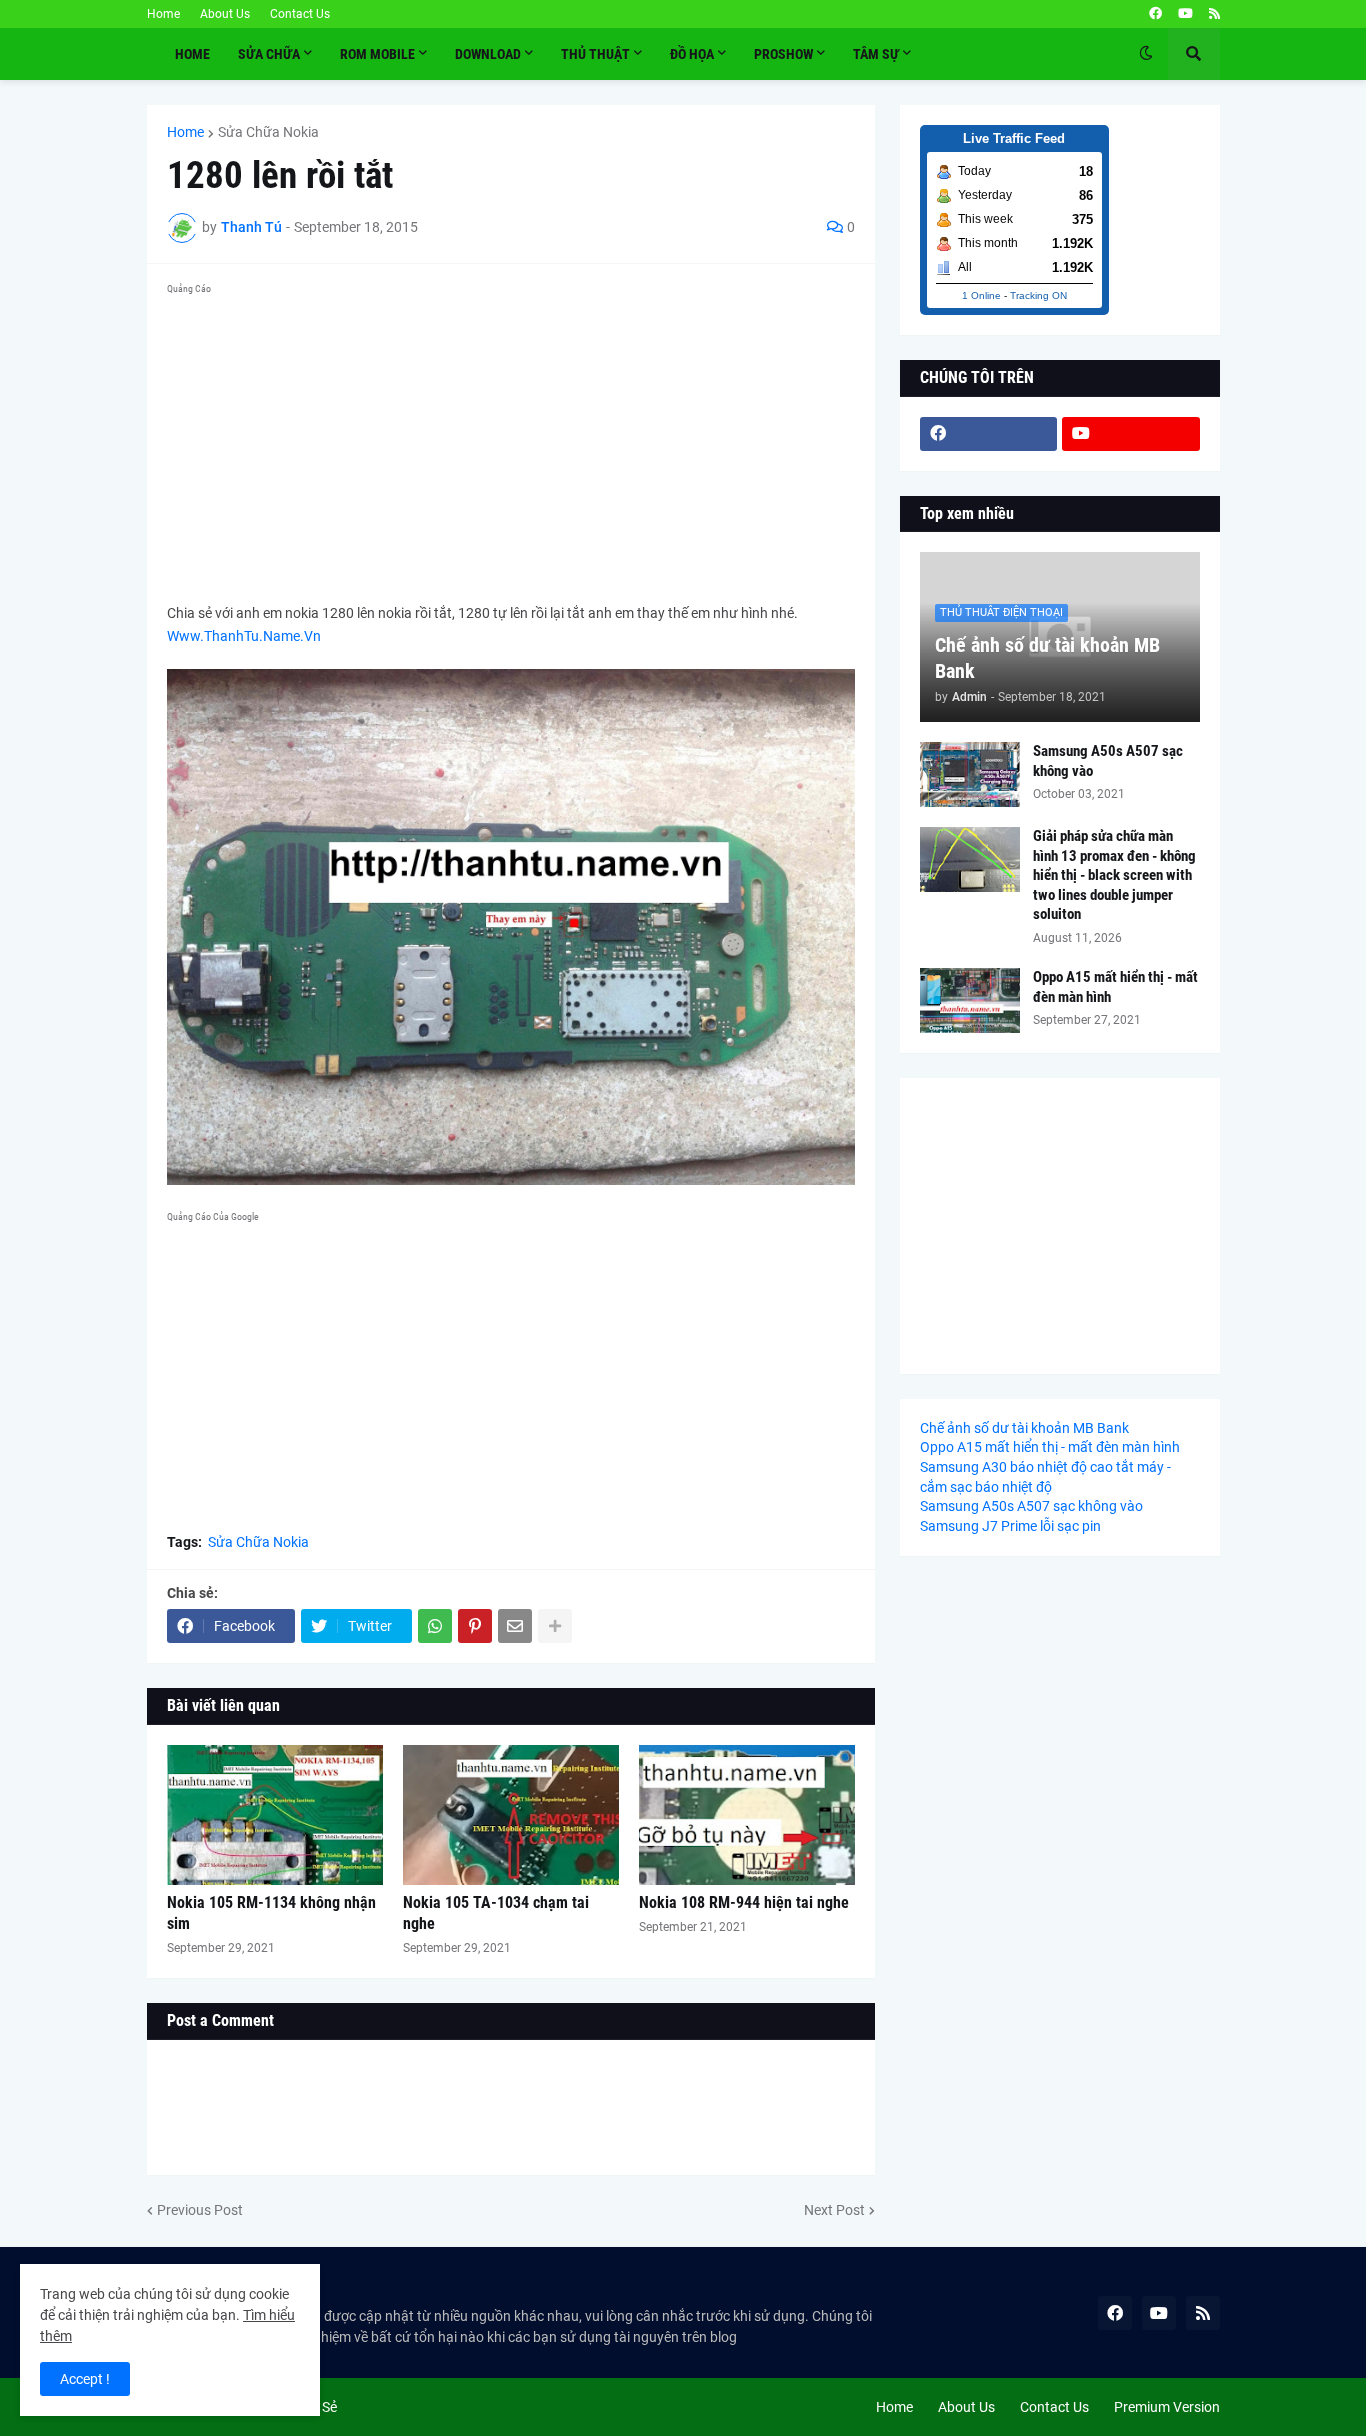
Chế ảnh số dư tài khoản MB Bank (1047, 658)
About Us (225, 14)
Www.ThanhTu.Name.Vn (244, 636)
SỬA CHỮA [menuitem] (269, 54)
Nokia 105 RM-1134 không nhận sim (271, 1913)
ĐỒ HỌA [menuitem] (692, 54)
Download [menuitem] (488, 54)
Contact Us (300, 14)
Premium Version (1167, 2407)
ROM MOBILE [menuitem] (377, 54)
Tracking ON (1038, 295)
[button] (1146, 54)
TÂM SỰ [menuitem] (876, 54)
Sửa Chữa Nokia (268, 132)
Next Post (834, 2210)
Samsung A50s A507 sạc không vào (1108, 761)
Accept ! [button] (85, 2379)
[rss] (1214, 14)
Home (163, 14)
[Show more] (555, 1626)
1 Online (981, 295)
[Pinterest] (475, 1626)
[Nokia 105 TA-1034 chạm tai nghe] (511, 1815)
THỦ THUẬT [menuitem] (595, 54)
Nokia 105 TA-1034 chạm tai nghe (496, 1913)
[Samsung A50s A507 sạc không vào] (970, 774)
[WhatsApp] (435, 1626)
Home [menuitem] (192, 54)
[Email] (515, 1626)
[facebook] (1155, 14)
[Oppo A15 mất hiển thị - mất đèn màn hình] (970, 1000)
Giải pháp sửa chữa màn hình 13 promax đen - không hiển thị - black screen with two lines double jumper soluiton (1114, 875)
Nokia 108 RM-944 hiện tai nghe (744, 1902)
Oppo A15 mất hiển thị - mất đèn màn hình (1115, 987)
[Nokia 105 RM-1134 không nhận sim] (275, 1815)
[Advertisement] (511, 442)
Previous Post (200, 2210)
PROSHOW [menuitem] (783, 54)
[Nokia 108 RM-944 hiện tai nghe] (747, 1815)
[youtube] (1185, 14)
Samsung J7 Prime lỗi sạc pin (1010, 1526)
